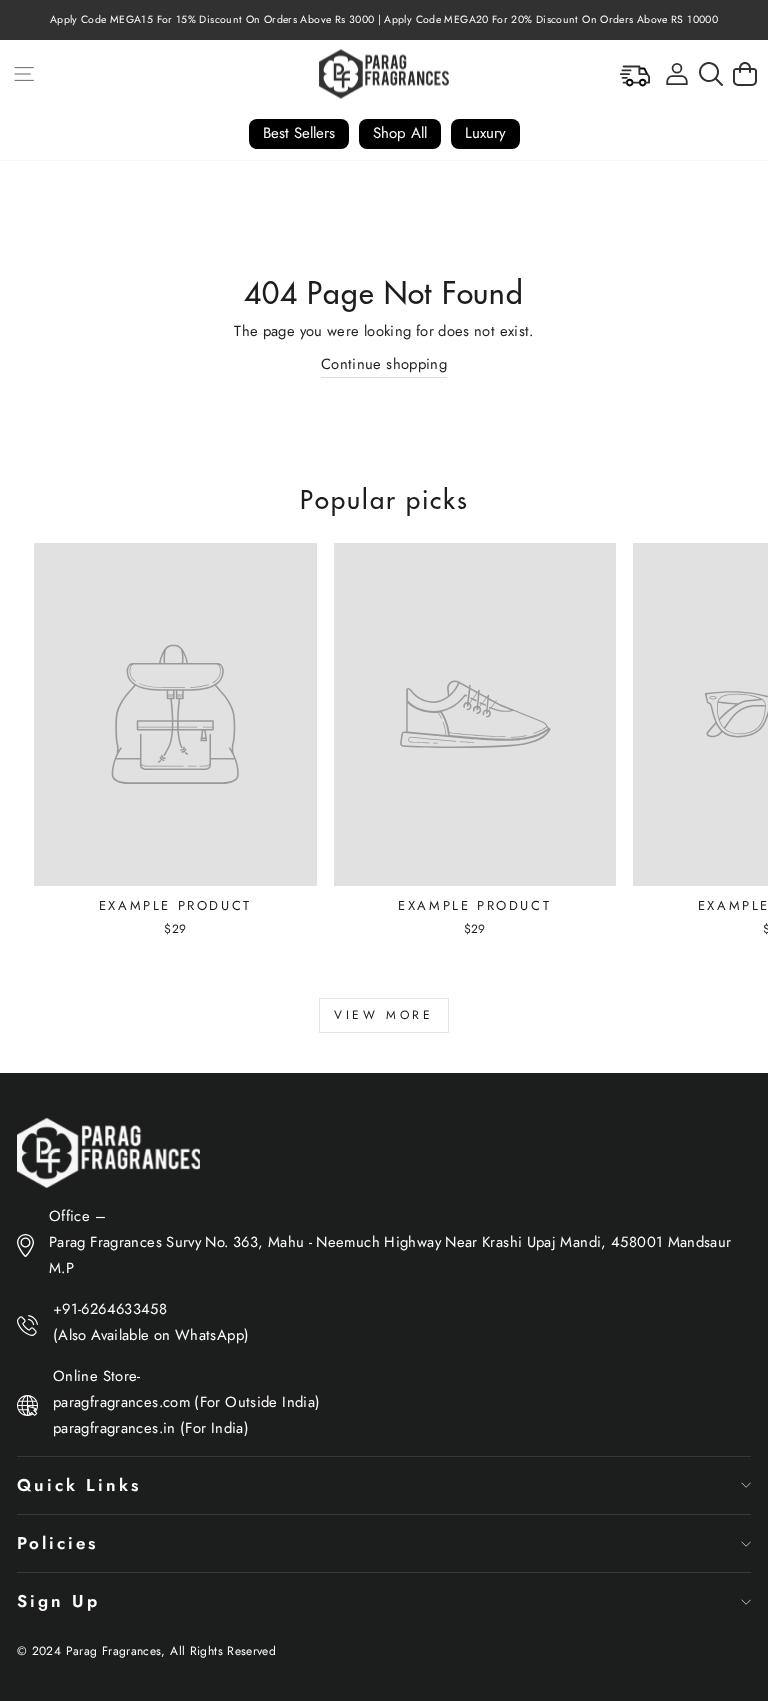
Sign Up (58, 1601)
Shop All (400, 133)
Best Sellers (299, 133)
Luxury (485, 133)
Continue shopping (384, 364)
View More (383, 1015)
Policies (57, 1543)
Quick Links (79, 1485)
